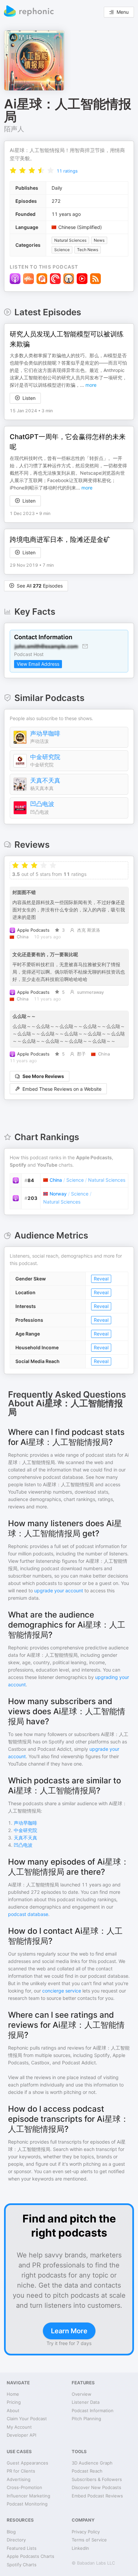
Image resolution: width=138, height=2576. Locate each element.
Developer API (21, 2435)
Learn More (69, 2331)
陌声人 (14, 129)
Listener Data (86, 2402)
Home (13, 2394)
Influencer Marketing (28, 2496)
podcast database (28, 1914)
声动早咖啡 (45, 733)
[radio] (13, 170)
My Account (19, 2427)
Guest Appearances (27, 2463)
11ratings (67, 171)
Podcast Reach (87, 2471)
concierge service (62, 1991)
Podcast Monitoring (27, 2504)
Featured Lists (22, 2548)
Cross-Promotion (24, 2487)
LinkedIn (80, 2548)
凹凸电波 (42, 804)
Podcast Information (93, 2410)
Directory (16, 2540)
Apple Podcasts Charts (30, 2556)
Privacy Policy (86, 2532)
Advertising (19, 2479)
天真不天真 (45, 780)
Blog (11, 2532)
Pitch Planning (86, 2419)
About (13, 2410)
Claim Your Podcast (27, 2419)
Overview (82, 2394)
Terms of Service (89, 2540)
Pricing (14, 2402)
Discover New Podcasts (96, 2487)
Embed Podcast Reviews (97, 2496)
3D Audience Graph (92, 2463)
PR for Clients (21, 2471)
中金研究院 (45, 757)
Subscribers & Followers (97, 2479)
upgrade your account (59, 1590)
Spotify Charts (22, 2565)
